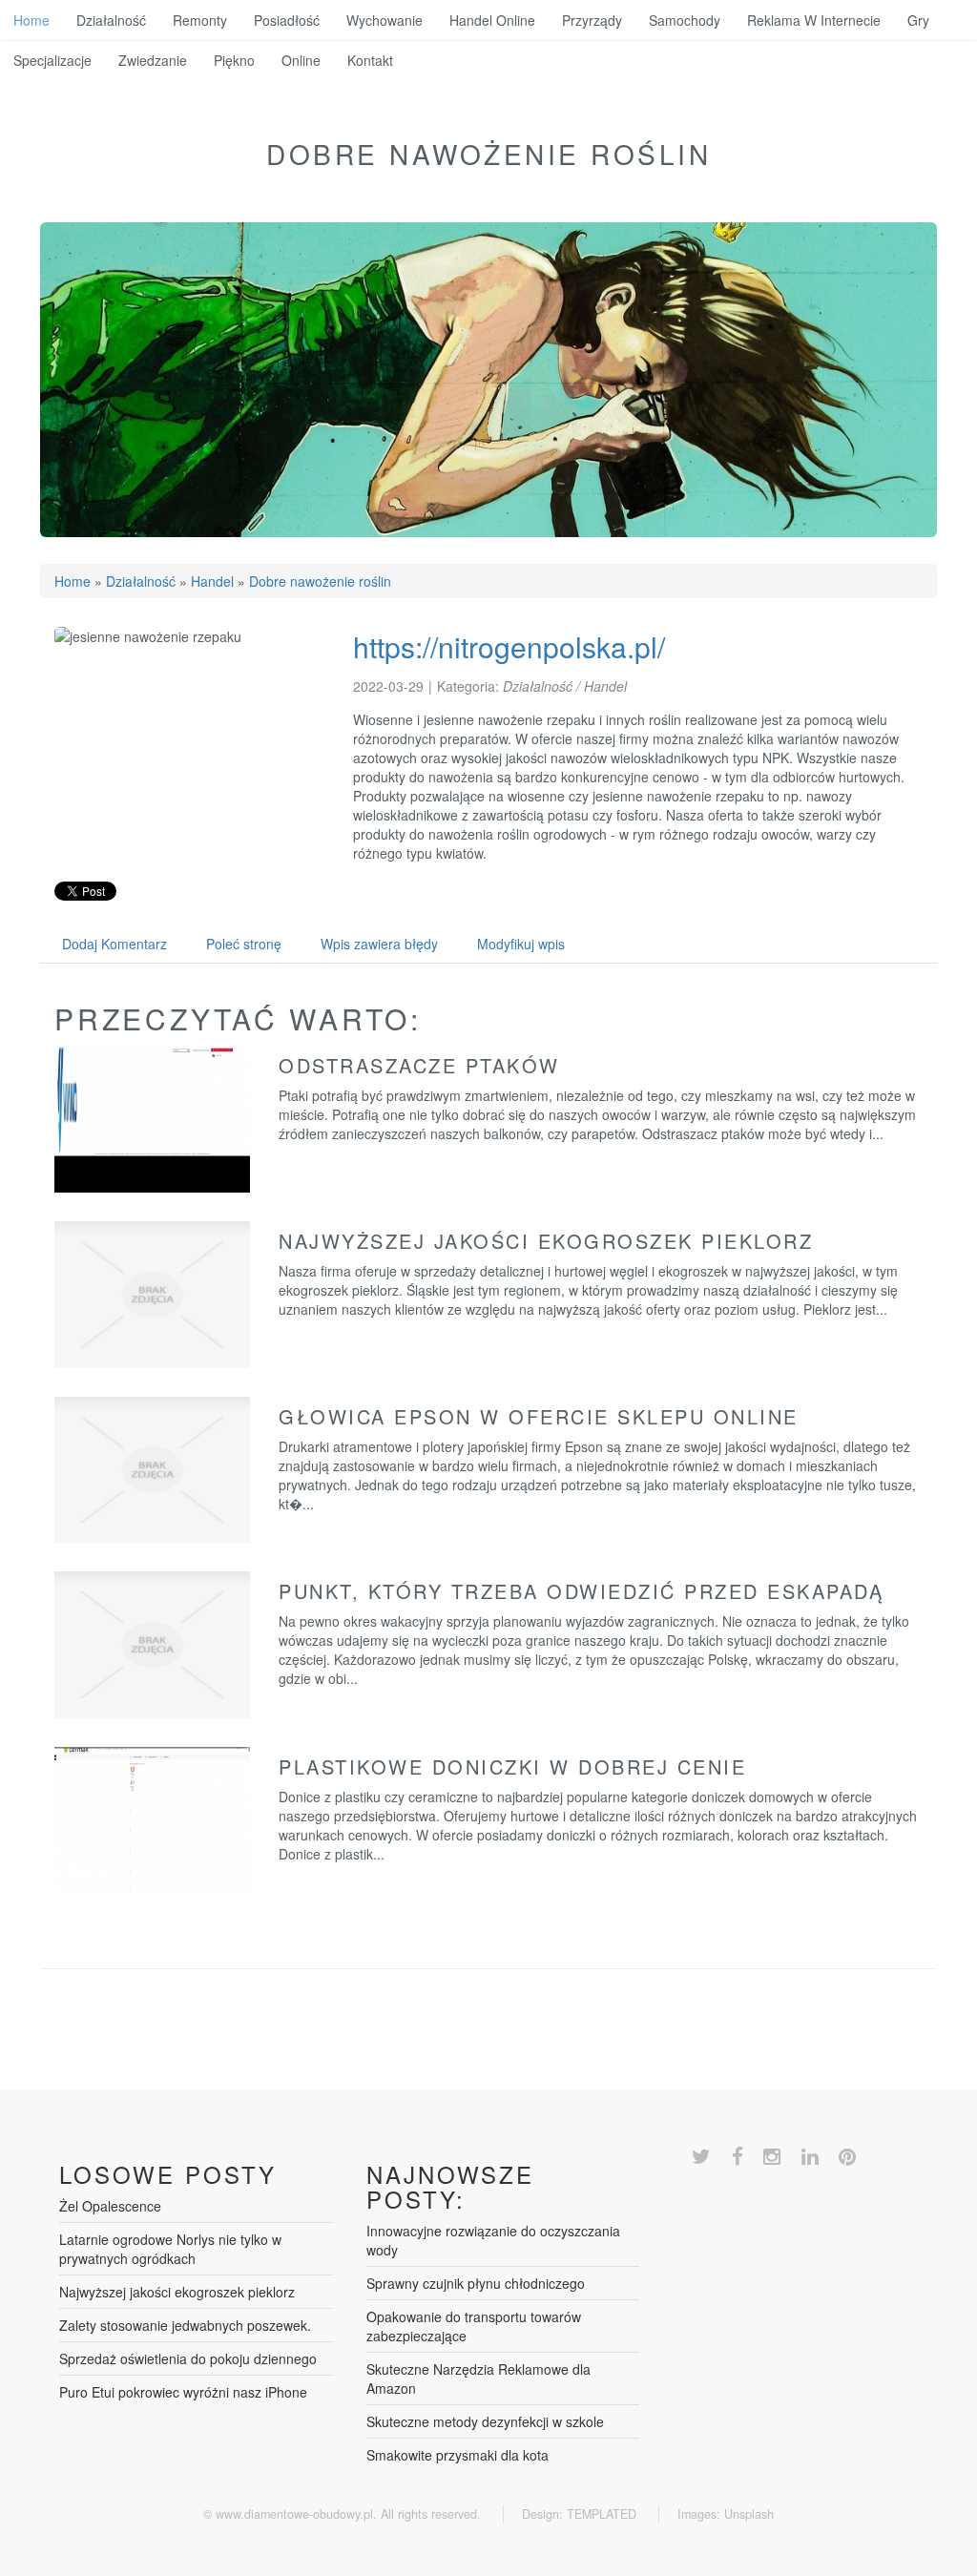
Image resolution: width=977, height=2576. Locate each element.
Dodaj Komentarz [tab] (114, 944)
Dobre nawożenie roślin (320, 581)
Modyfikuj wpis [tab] (521, 944)
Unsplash (749, 2514)
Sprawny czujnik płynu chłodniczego (476, 2283)
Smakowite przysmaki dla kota (457, 2455)
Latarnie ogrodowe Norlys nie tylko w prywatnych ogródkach (170, 2249)
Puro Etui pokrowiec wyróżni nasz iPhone (183, 2392)
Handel (212, 581)
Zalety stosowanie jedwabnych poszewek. (185, 2325)
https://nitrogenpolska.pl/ (509, 646)
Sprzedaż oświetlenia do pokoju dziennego (188, 2358)
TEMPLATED (602, 2514)
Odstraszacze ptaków (419, 1065)
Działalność (141, 581)
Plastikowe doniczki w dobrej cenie (512, 1766)
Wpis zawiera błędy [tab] (379, 944)
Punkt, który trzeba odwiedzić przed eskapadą (581, 1591)
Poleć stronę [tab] (244, 944)
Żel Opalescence (110, 2206)
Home (73, 581)
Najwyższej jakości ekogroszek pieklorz (546, 1241)
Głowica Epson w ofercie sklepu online (539, 1416)
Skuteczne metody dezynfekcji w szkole (485, 2421)
